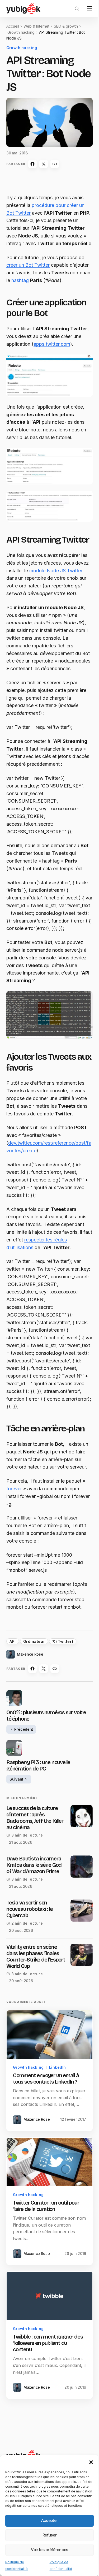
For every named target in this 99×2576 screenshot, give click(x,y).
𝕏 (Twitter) (63, 1681)
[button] (87, 2457)
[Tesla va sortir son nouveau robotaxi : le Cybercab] (78, 1950)
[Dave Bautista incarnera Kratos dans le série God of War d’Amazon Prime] (78, 1906)
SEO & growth (66, 26)
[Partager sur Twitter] (44, 162)
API (13, 1681)
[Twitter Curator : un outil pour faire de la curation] (48, 2205)
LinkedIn (58, 2105)
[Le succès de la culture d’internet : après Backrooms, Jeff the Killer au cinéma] (78, 1856)
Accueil (13, 26)
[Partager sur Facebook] (32, 162)
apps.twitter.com (52, 349)
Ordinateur (34, 1681)
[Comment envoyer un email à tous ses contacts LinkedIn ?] (48, 2073)
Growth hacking (21, 32)
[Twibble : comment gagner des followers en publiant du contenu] (48, 2337)
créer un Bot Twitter (28, 270)
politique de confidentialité (50, 2553)
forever (14, 1528)
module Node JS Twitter (56, 582)
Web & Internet (36, 26)
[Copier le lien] (55, 162)
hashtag (43, 286)
